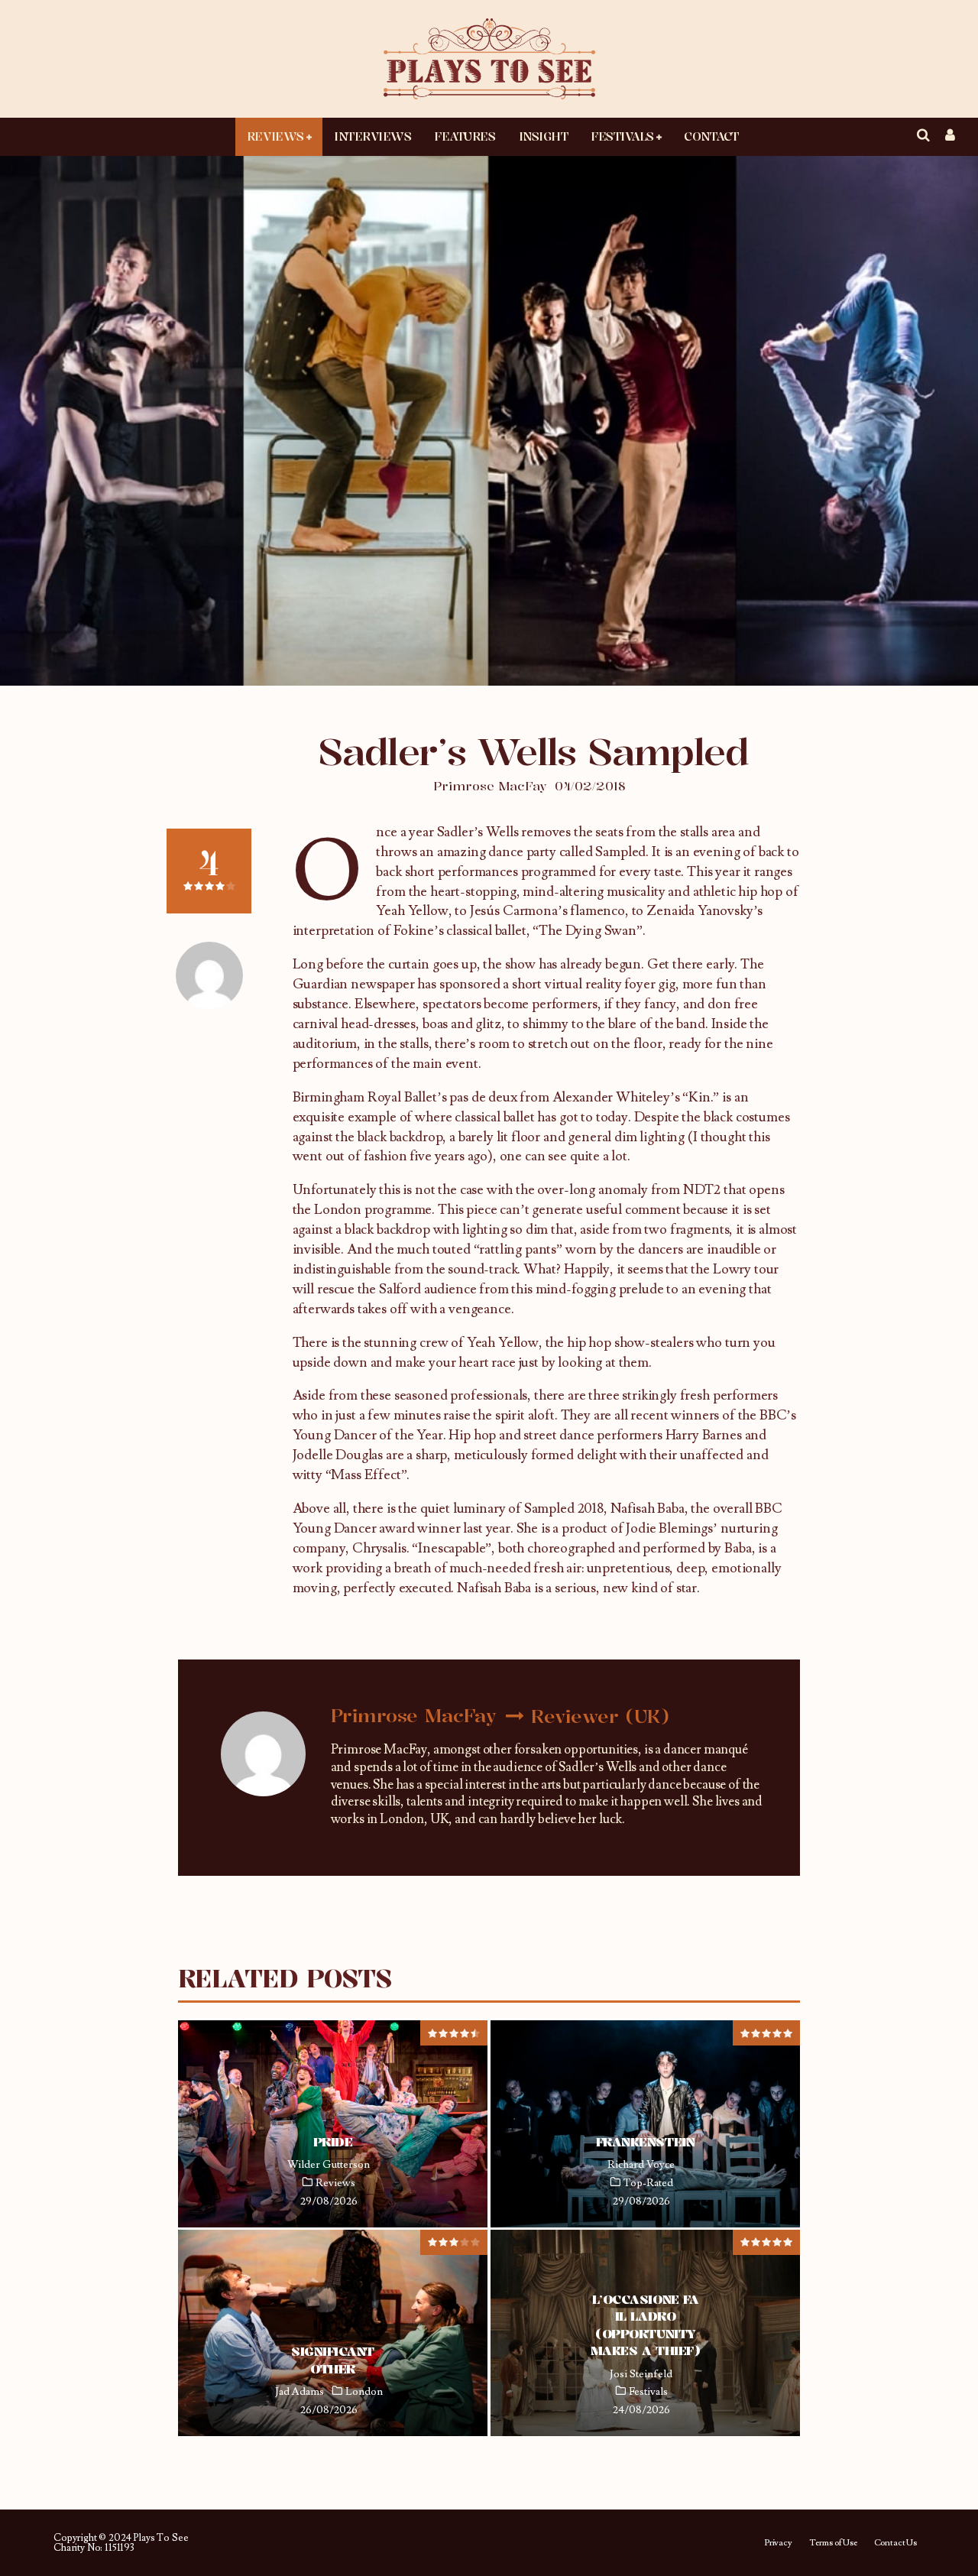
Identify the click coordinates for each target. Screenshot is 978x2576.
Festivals (622, 136)
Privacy (778, 2543)
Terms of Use (833, 2543)
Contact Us (895, 2543)
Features (465, 136)
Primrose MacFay (490, 786)
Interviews (372, 136)
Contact (711, 136)
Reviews (275, 136)
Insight (544, 136)
